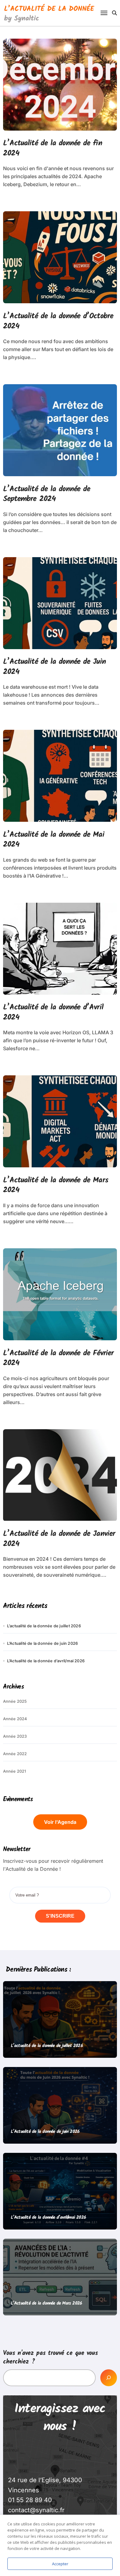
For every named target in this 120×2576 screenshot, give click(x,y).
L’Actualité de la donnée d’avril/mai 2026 (46, 1661)
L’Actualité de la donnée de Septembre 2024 (47, 494)
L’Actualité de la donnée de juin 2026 (42, 1643)
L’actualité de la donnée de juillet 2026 (44, 1626)
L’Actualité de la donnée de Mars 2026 (46, 2303)
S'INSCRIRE (60, 1916)
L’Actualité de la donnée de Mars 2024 (56, 1185)
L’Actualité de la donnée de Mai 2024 (54, 840)
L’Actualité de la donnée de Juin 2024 (54, 667)
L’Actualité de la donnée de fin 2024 (53, 148)
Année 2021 (15, 1771)
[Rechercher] (109, 2378)
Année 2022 (15, 1754)
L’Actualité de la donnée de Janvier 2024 (59, 1539)
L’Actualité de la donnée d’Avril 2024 (53, 1012)
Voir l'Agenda (60, 1822)
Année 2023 (15, 1736)
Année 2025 (15, 1701)
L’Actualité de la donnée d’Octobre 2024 (58, 321)
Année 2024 (15, 1719)
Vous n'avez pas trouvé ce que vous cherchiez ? (50, 2358)
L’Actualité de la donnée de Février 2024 (58, 1358)
